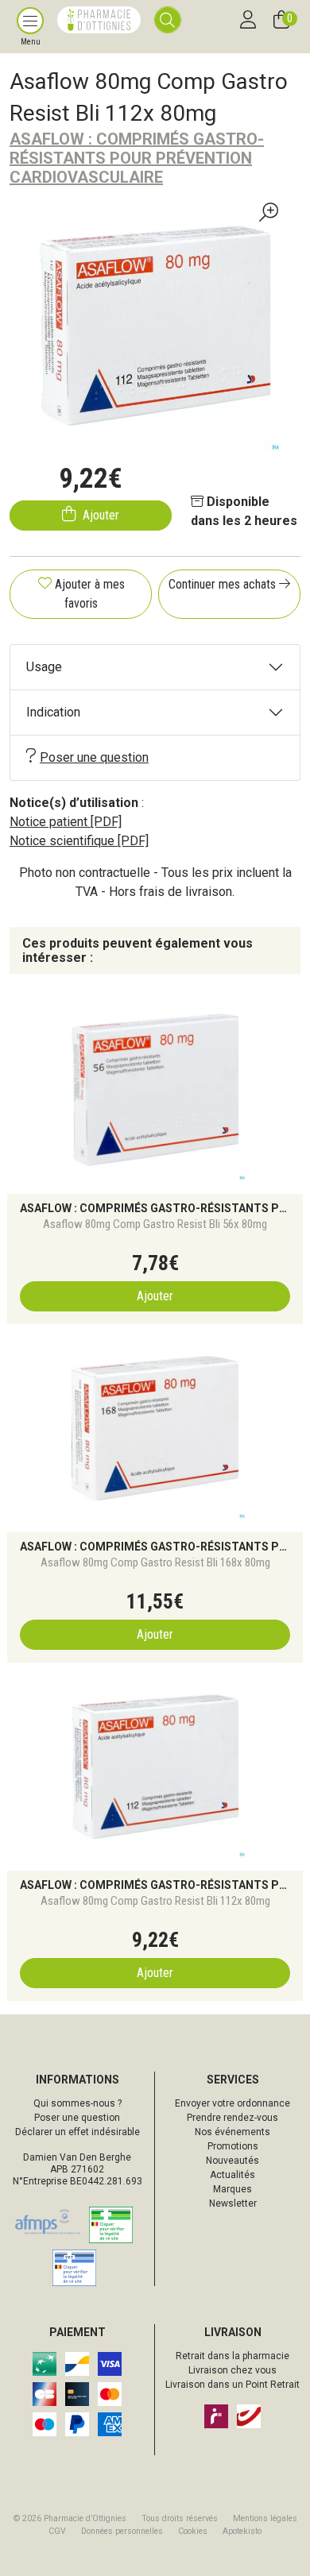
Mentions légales (265, 2518)
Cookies (193, 2531)
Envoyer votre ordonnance (232, 2103)
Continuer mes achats (224, 584)
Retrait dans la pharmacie (232, 2356)
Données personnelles (122, 2531)
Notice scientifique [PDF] (79, 841)
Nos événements (232, 2132)
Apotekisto (242, 2531)
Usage (44, 667)
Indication (53, 712)
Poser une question (94, 757)
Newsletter (233, 2203)
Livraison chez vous (232, 2370)
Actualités (232, 2175)
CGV (57, 2531)
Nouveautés (232, 2161)
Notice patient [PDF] (66, 822)
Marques (232, 2189)
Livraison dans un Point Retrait (232, 2385)
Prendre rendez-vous (232, 2118)
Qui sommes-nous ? (77, 2103)
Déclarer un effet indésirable (77, 2132)
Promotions (233, 2146)
